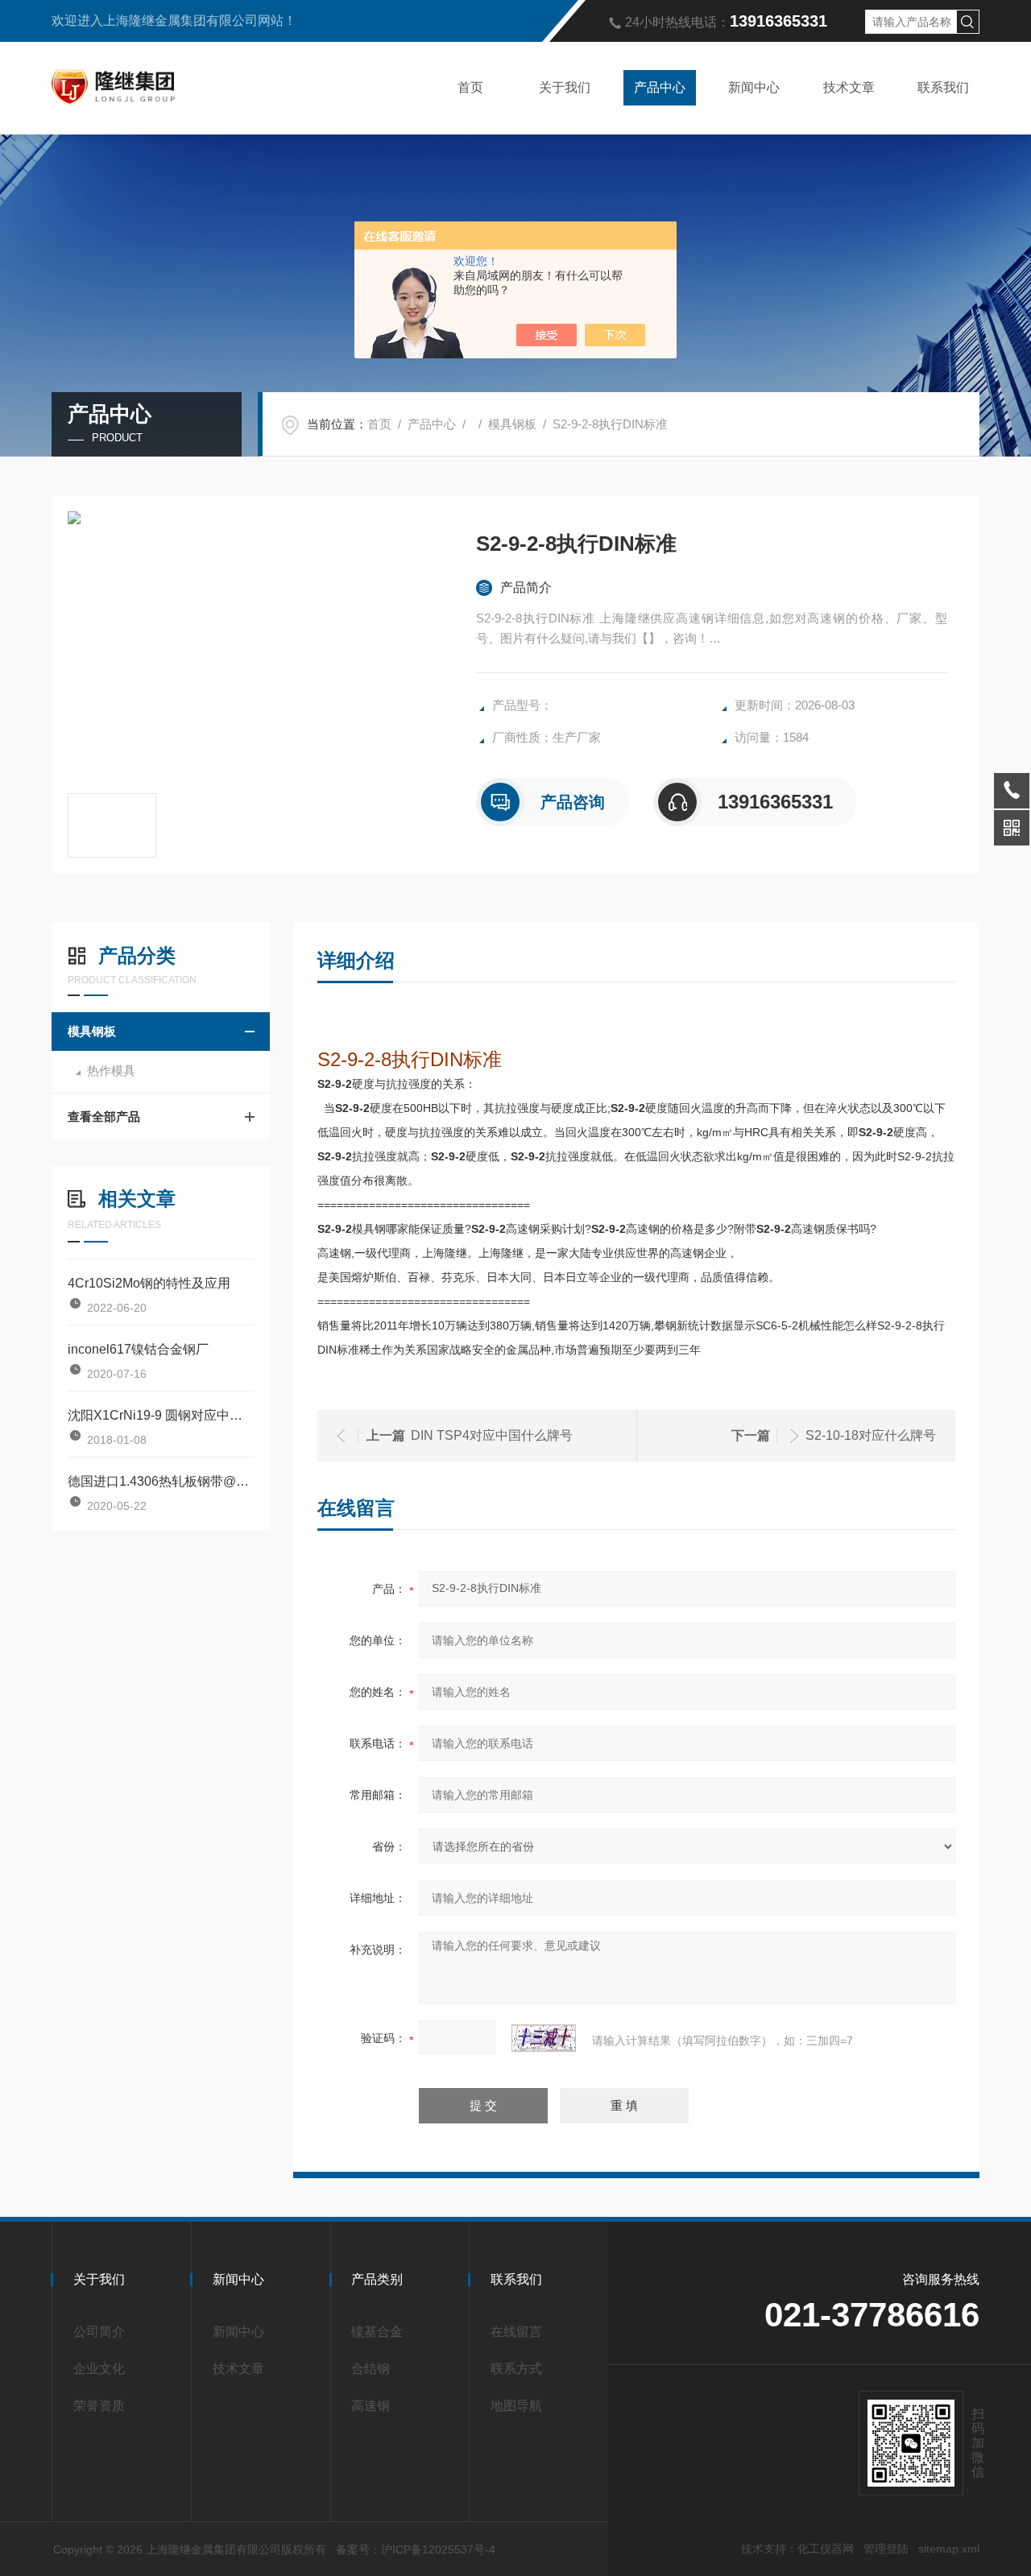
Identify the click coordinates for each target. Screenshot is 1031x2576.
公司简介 (99, 2332)
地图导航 (516, 2406)
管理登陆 (886, 2549)
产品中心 (660, 87)
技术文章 (849, 87)
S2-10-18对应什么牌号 (871, 1435)
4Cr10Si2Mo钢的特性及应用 (149, 1283)
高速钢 (371, 2406)
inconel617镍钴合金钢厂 (138, 1349)
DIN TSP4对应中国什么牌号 (492, 1435)
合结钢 (371, 2369)
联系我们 (943, 87)
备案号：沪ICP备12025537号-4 (416, 2549)
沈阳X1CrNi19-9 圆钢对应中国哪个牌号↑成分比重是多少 (161, 1415)
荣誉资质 (99, 2406)
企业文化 (99, 2369)
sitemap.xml (949, 2549)
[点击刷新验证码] (544, 2038)
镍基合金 (377, 2332)
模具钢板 (512, 424)
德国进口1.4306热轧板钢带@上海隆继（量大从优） (161, 1481)
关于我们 (565, 87)
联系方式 (516, 2369)
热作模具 (111, 1071)
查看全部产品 (104, 1116)
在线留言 (516, 2332)
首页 (470, 87)
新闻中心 (754, 87)
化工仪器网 (826, 2549)
